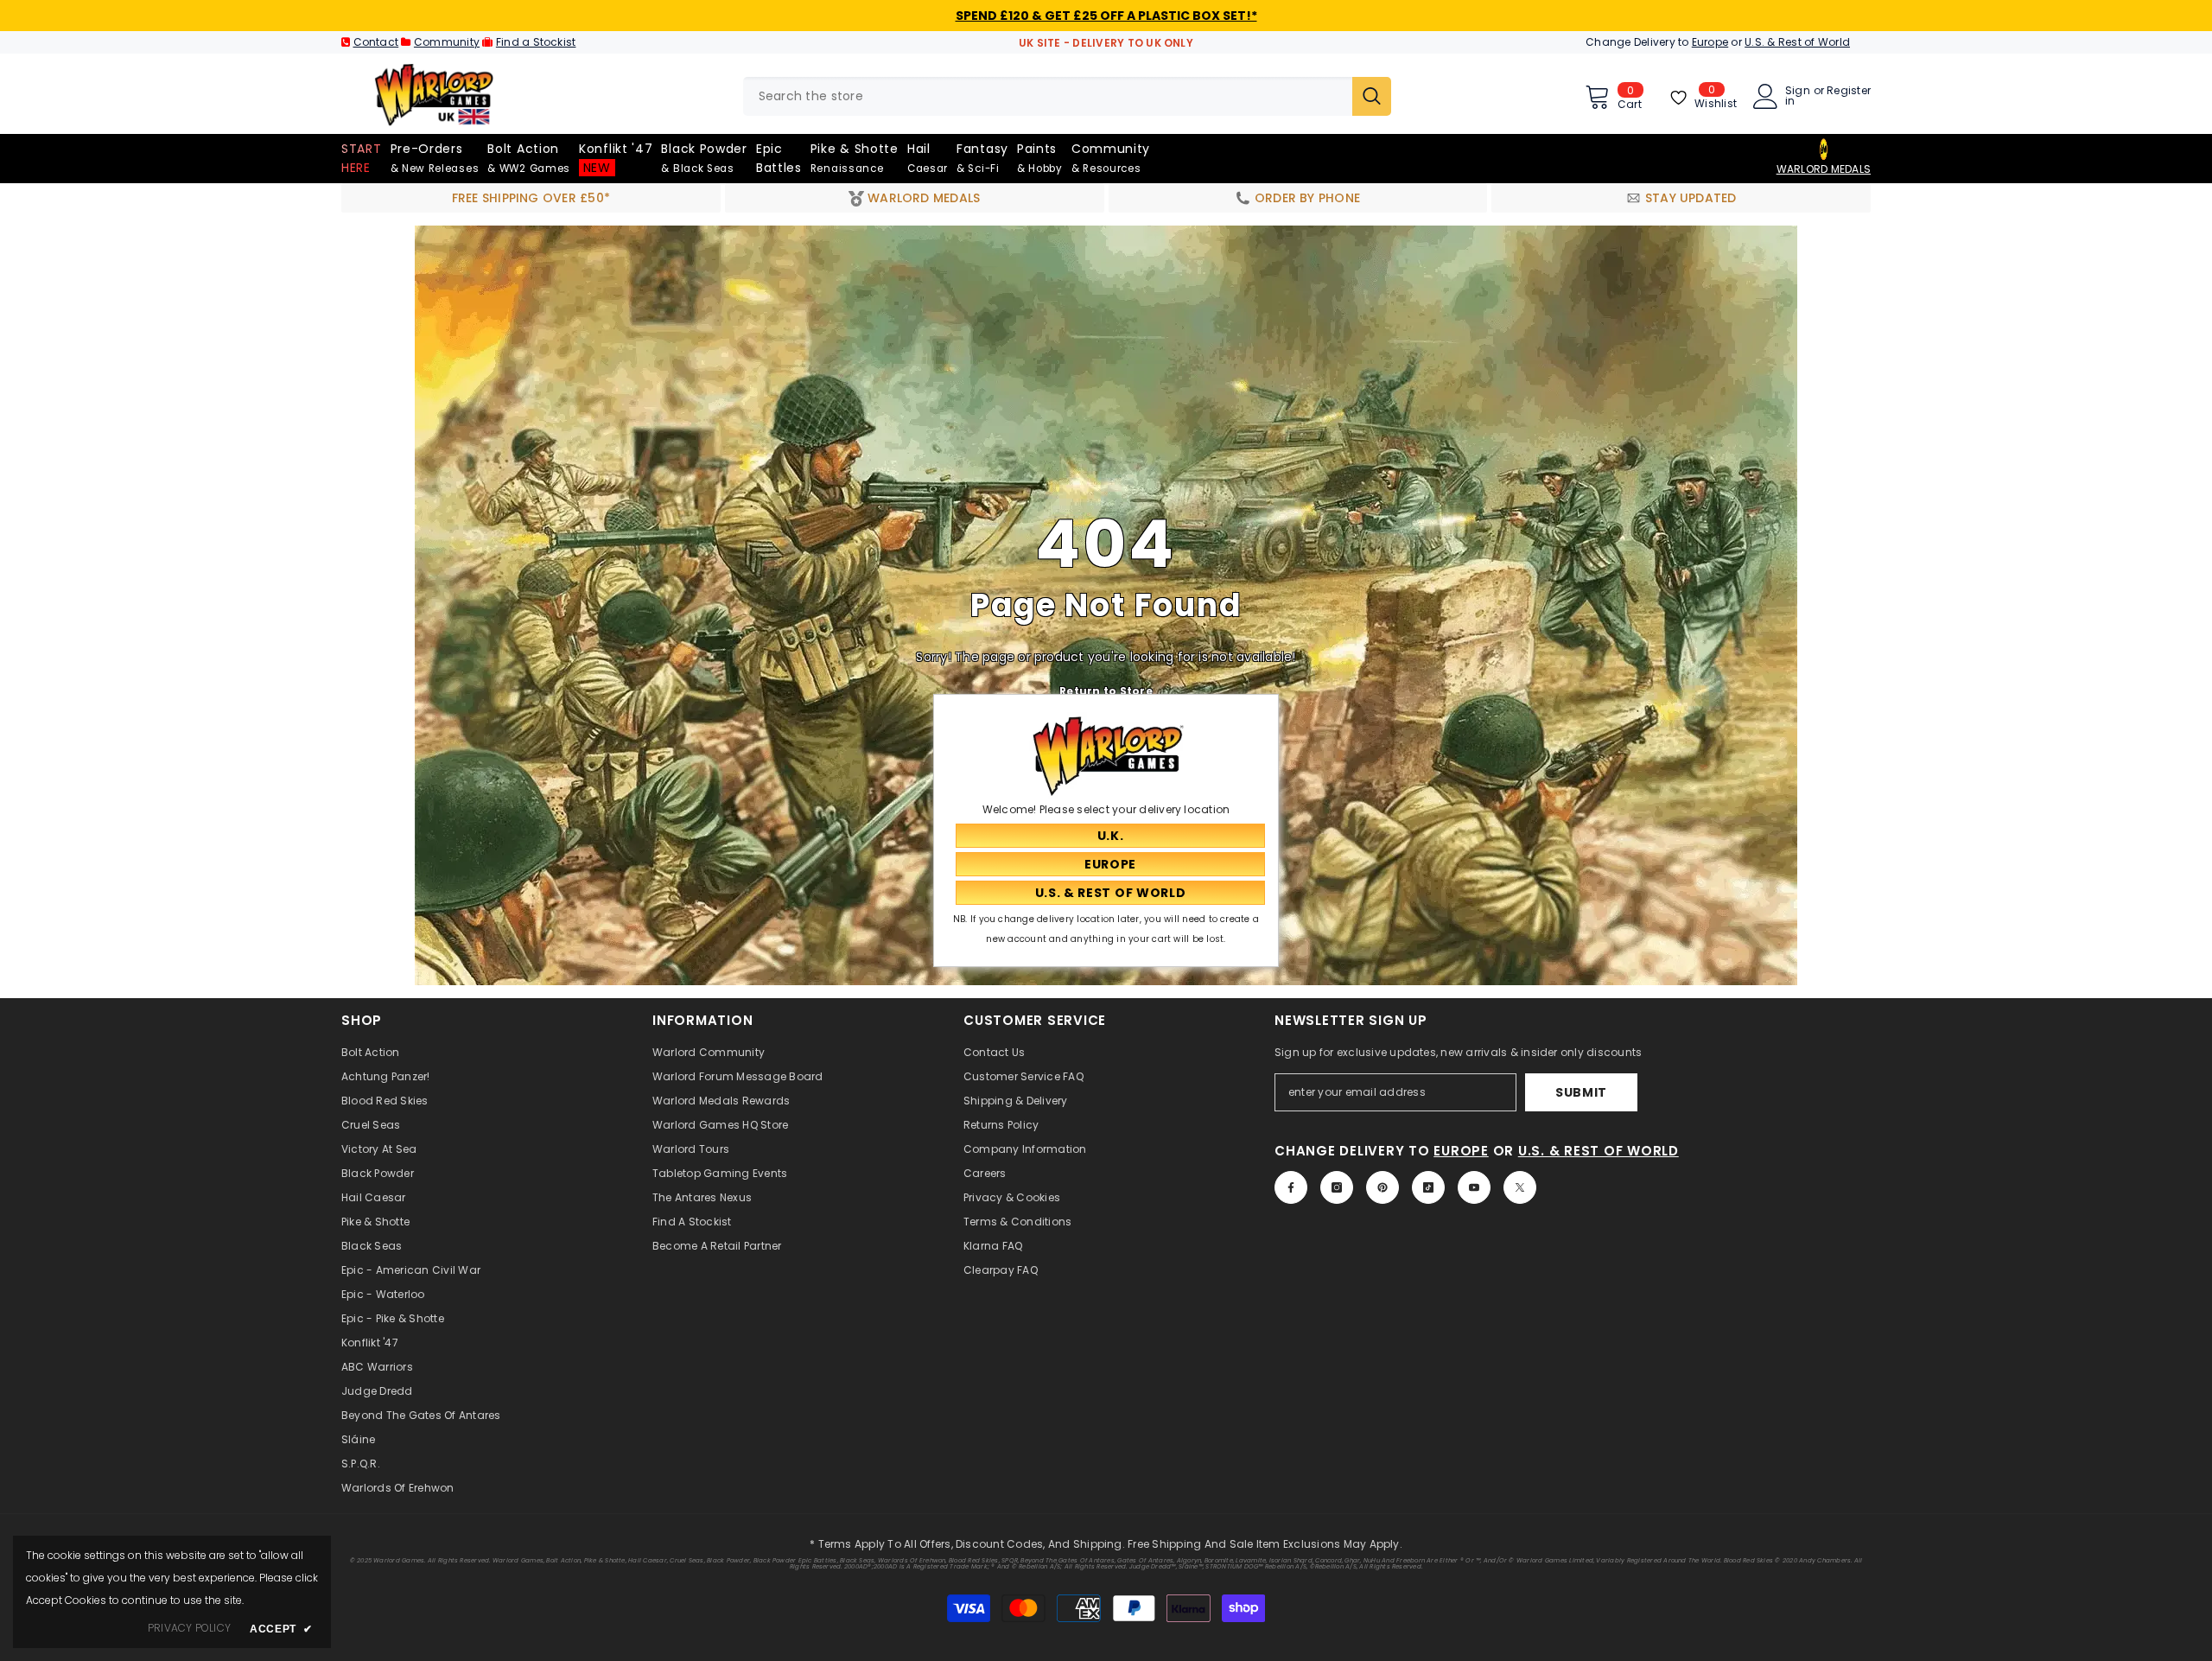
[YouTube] (1474, 1187)
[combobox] (1048, 96)
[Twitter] (1520, 1187)
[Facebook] (1291, 1187)
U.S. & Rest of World (1797, 42)
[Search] (1067, 96)
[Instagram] (1337, 1187)
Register (1849, 92)
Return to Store (1106, 690)
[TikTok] (1428, 1187)
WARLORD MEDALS (1824, 169)
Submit (1581, 1092)
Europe (1710, 42)
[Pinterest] (1382, 1187)
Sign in (1798, 96)
